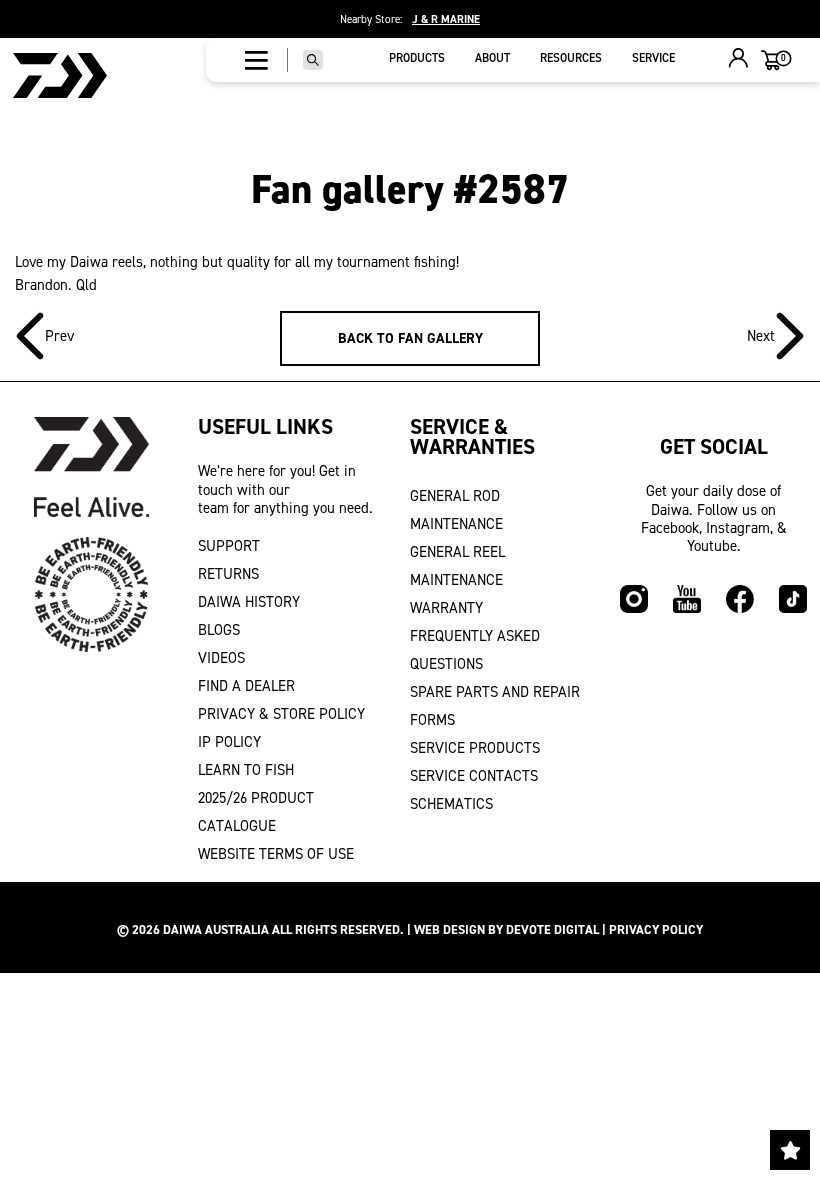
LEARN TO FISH (246, 770)
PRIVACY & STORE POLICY (281, 714)
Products (417, 58)
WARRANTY (446, 608)
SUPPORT (229, 546)
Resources (571, 58)
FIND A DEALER (246, 686)
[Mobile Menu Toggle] (256, 60)
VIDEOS (221, 658)
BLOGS (219, 630)
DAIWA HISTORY (249, 602)
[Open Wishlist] (790, 1150)
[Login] (739, 60)
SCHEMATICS (451, 804)
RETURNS (228, 574)
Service (653, 58)
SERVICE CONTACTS (474, 776)
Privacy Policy (656, 929)
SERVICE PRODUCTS (475, 748)
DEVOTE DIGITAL (552, 929)
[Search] (313, 60)
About (492, 58)
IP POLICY (229, 742)
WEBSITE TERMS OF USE (276, 854)
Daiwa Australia (216, 929)
